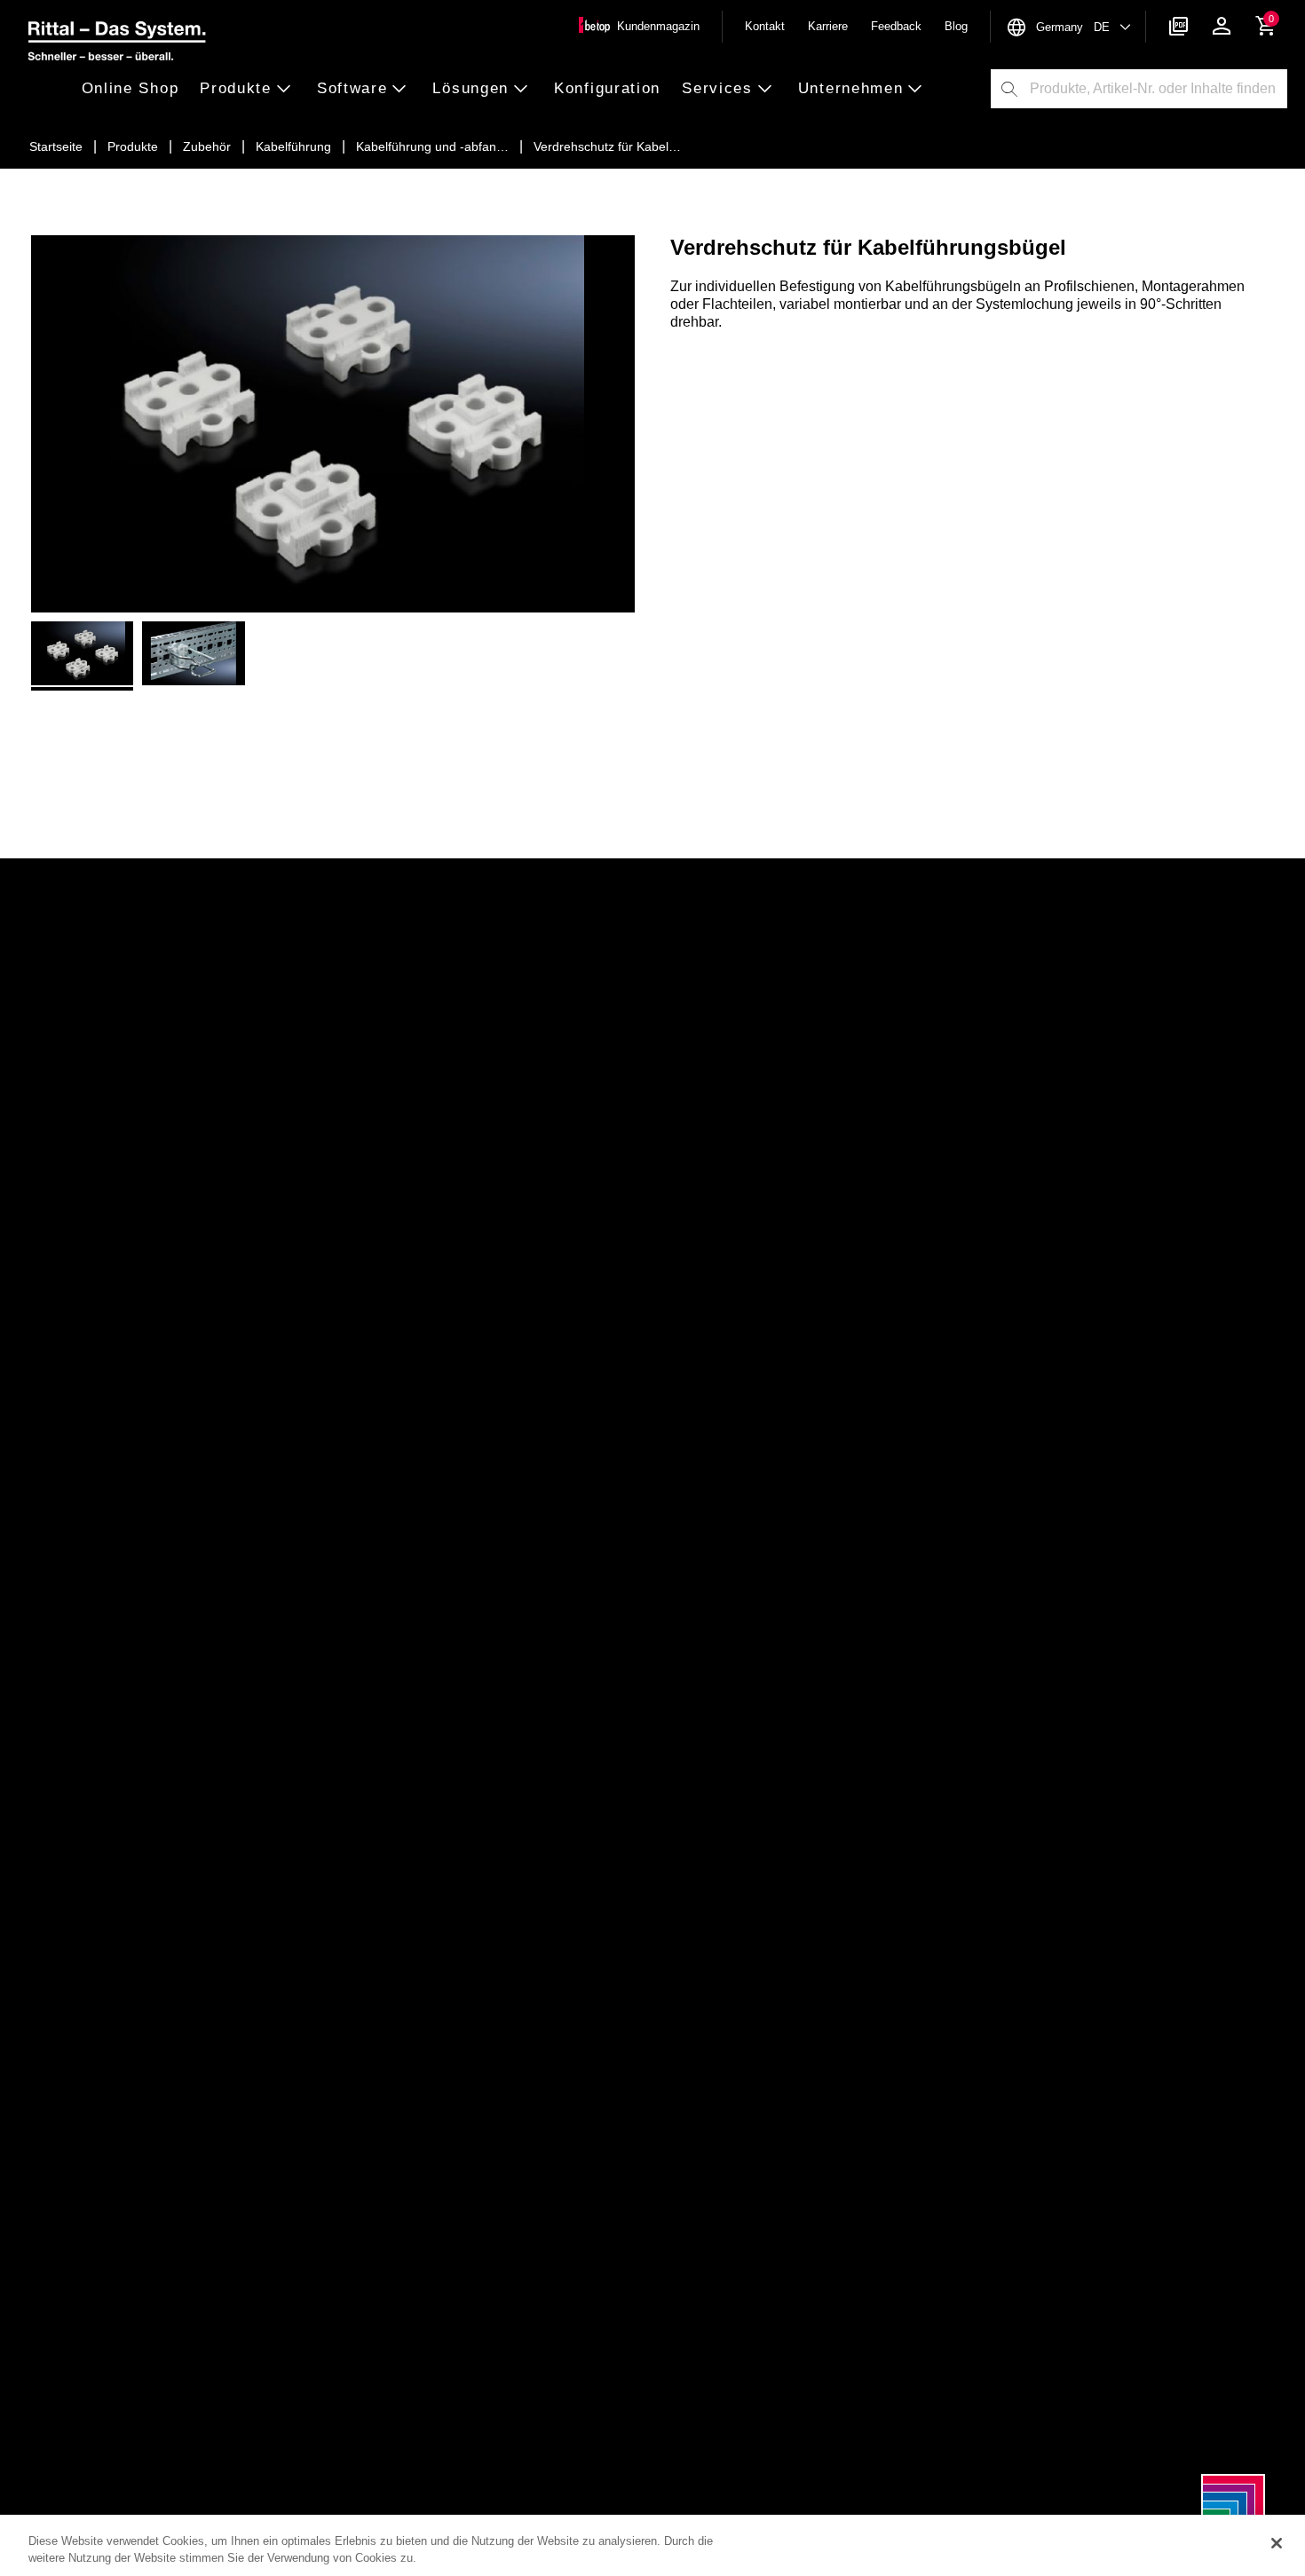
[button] (136, 89)
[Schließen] (1277, 2543)
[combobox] (1158, 89)
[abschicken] (1009, 89)
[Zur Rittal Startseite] (117, 43)
